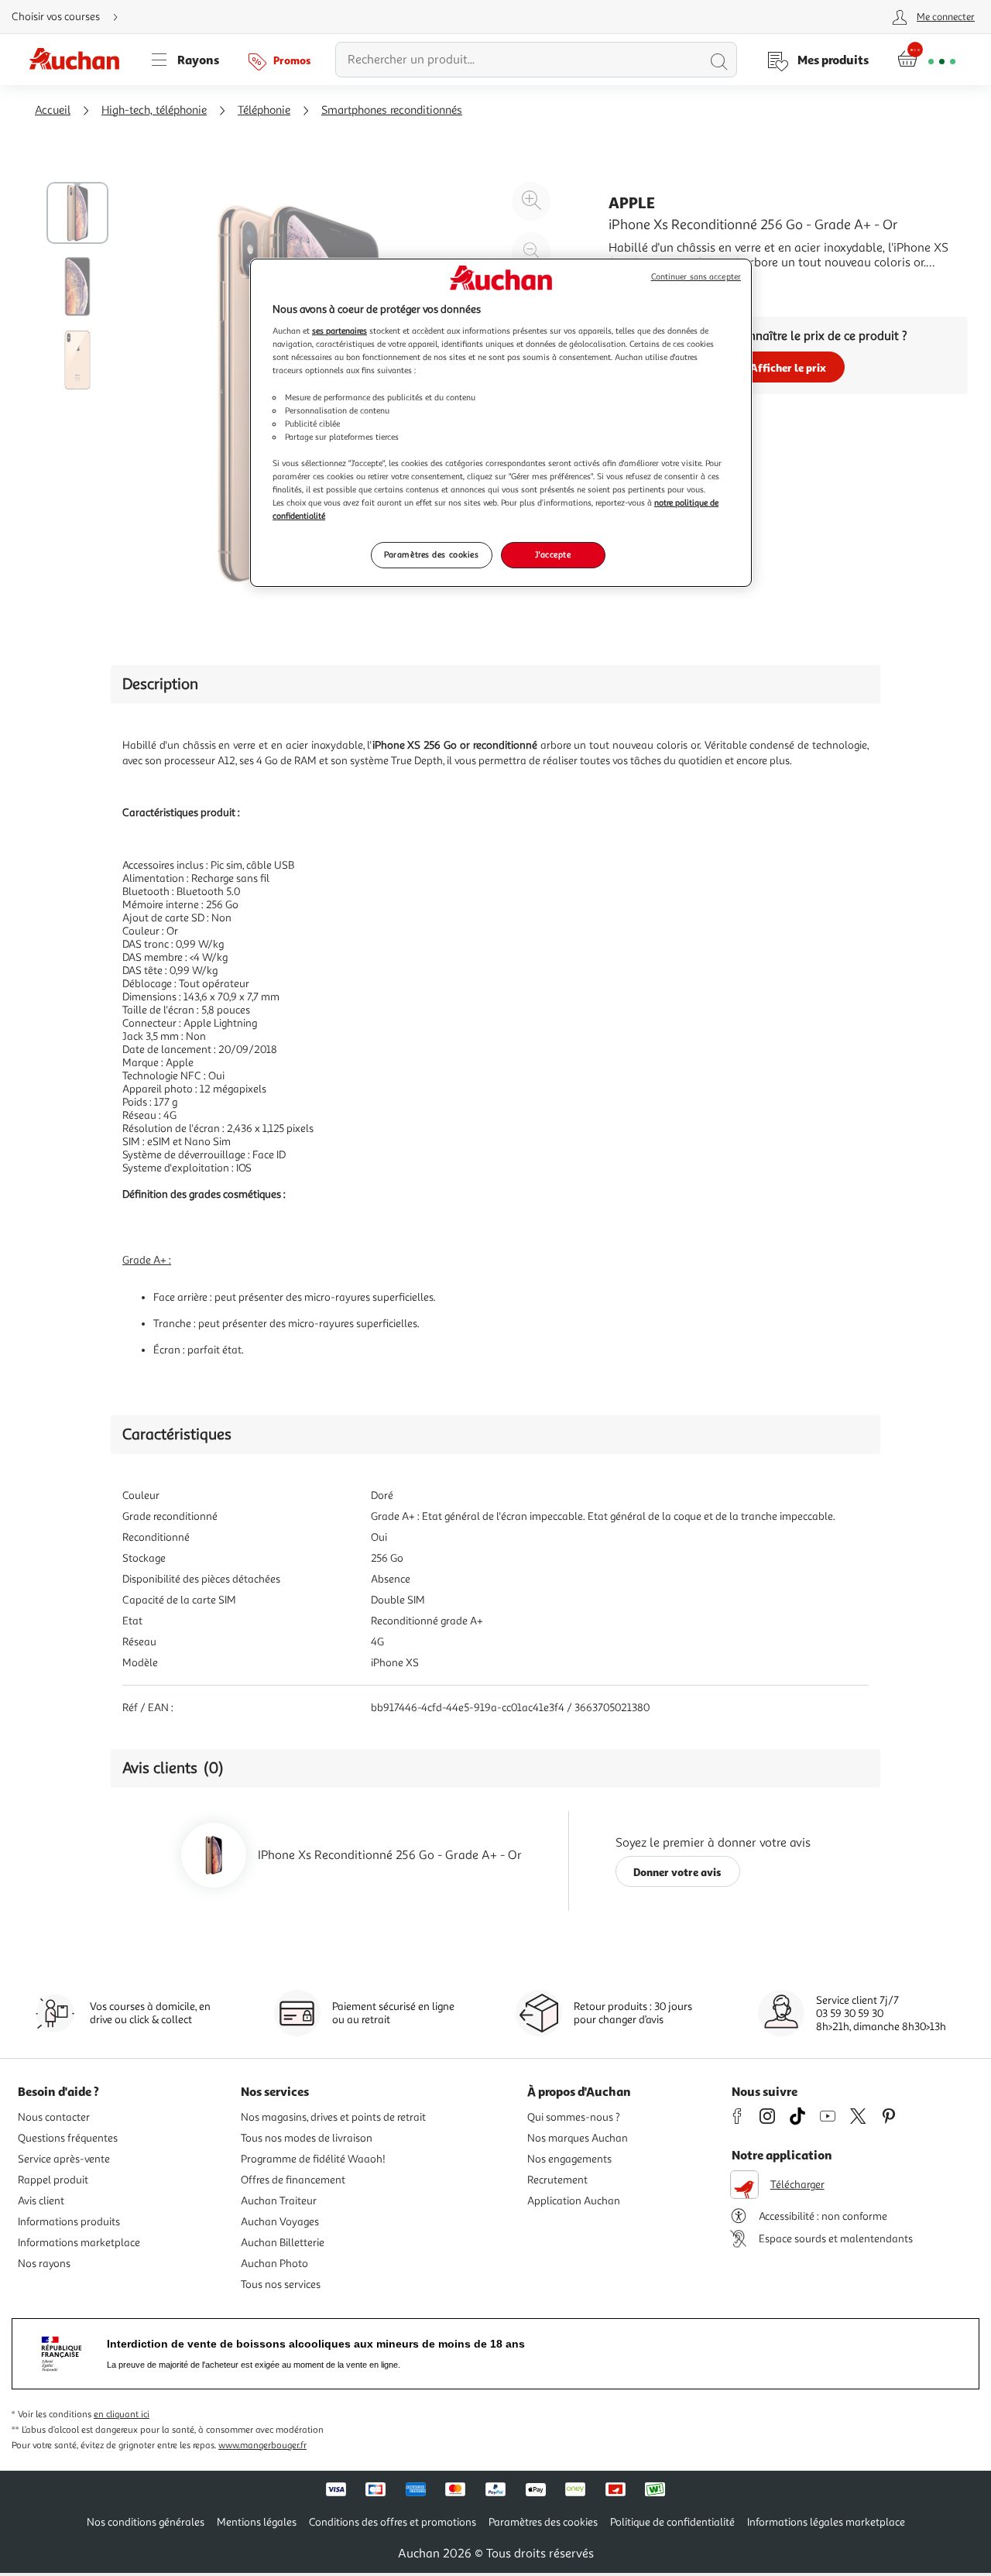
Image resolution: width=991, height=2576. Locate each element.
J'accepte (553, 554)
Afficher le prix (788, 367)
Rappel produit (53, 2180)
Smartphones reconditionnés (392, 110)
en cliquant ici (122, 2415)
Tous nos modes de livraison (307, 2138)
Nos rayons (44, 2264)
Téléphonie (264, 110)
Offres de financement (293, 2180)
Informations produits (69, 2222)
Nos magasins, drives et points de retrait (333, 2117)
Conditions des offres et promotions (393, 2522)
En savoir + (638, 286)
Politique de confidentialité (672, 2522)
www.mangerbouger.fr (262, 2446)
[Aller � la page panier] (926, 60)
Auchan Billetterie (283, 2243)
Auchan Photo (274, 2264)
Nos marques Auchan (578, 2138)
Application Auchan (574, 2201)
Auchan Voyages (280, 2222)
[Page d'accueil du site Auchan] (80, 60)
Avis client (41, 2201)
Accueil (53, 110)
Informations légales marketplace (826, 2522)
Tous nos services (281, 2284)
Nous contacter (54, 2117)
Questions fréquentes (68, 2138)
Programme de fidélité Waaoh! (313, 2159)
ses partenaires (339, 331)
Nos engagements (569, 2159)
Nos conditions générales (146, 2522)
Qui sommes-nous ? (574, 2117)
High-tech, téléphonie (154, 110)
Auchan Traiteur (279, 2201)
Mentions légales (257, 2522)
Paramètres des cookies (432, 554)
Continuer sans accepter (696, 277)
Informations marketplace (79, 2243)
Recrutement (557, 2180)
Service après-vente (64, 2159)
